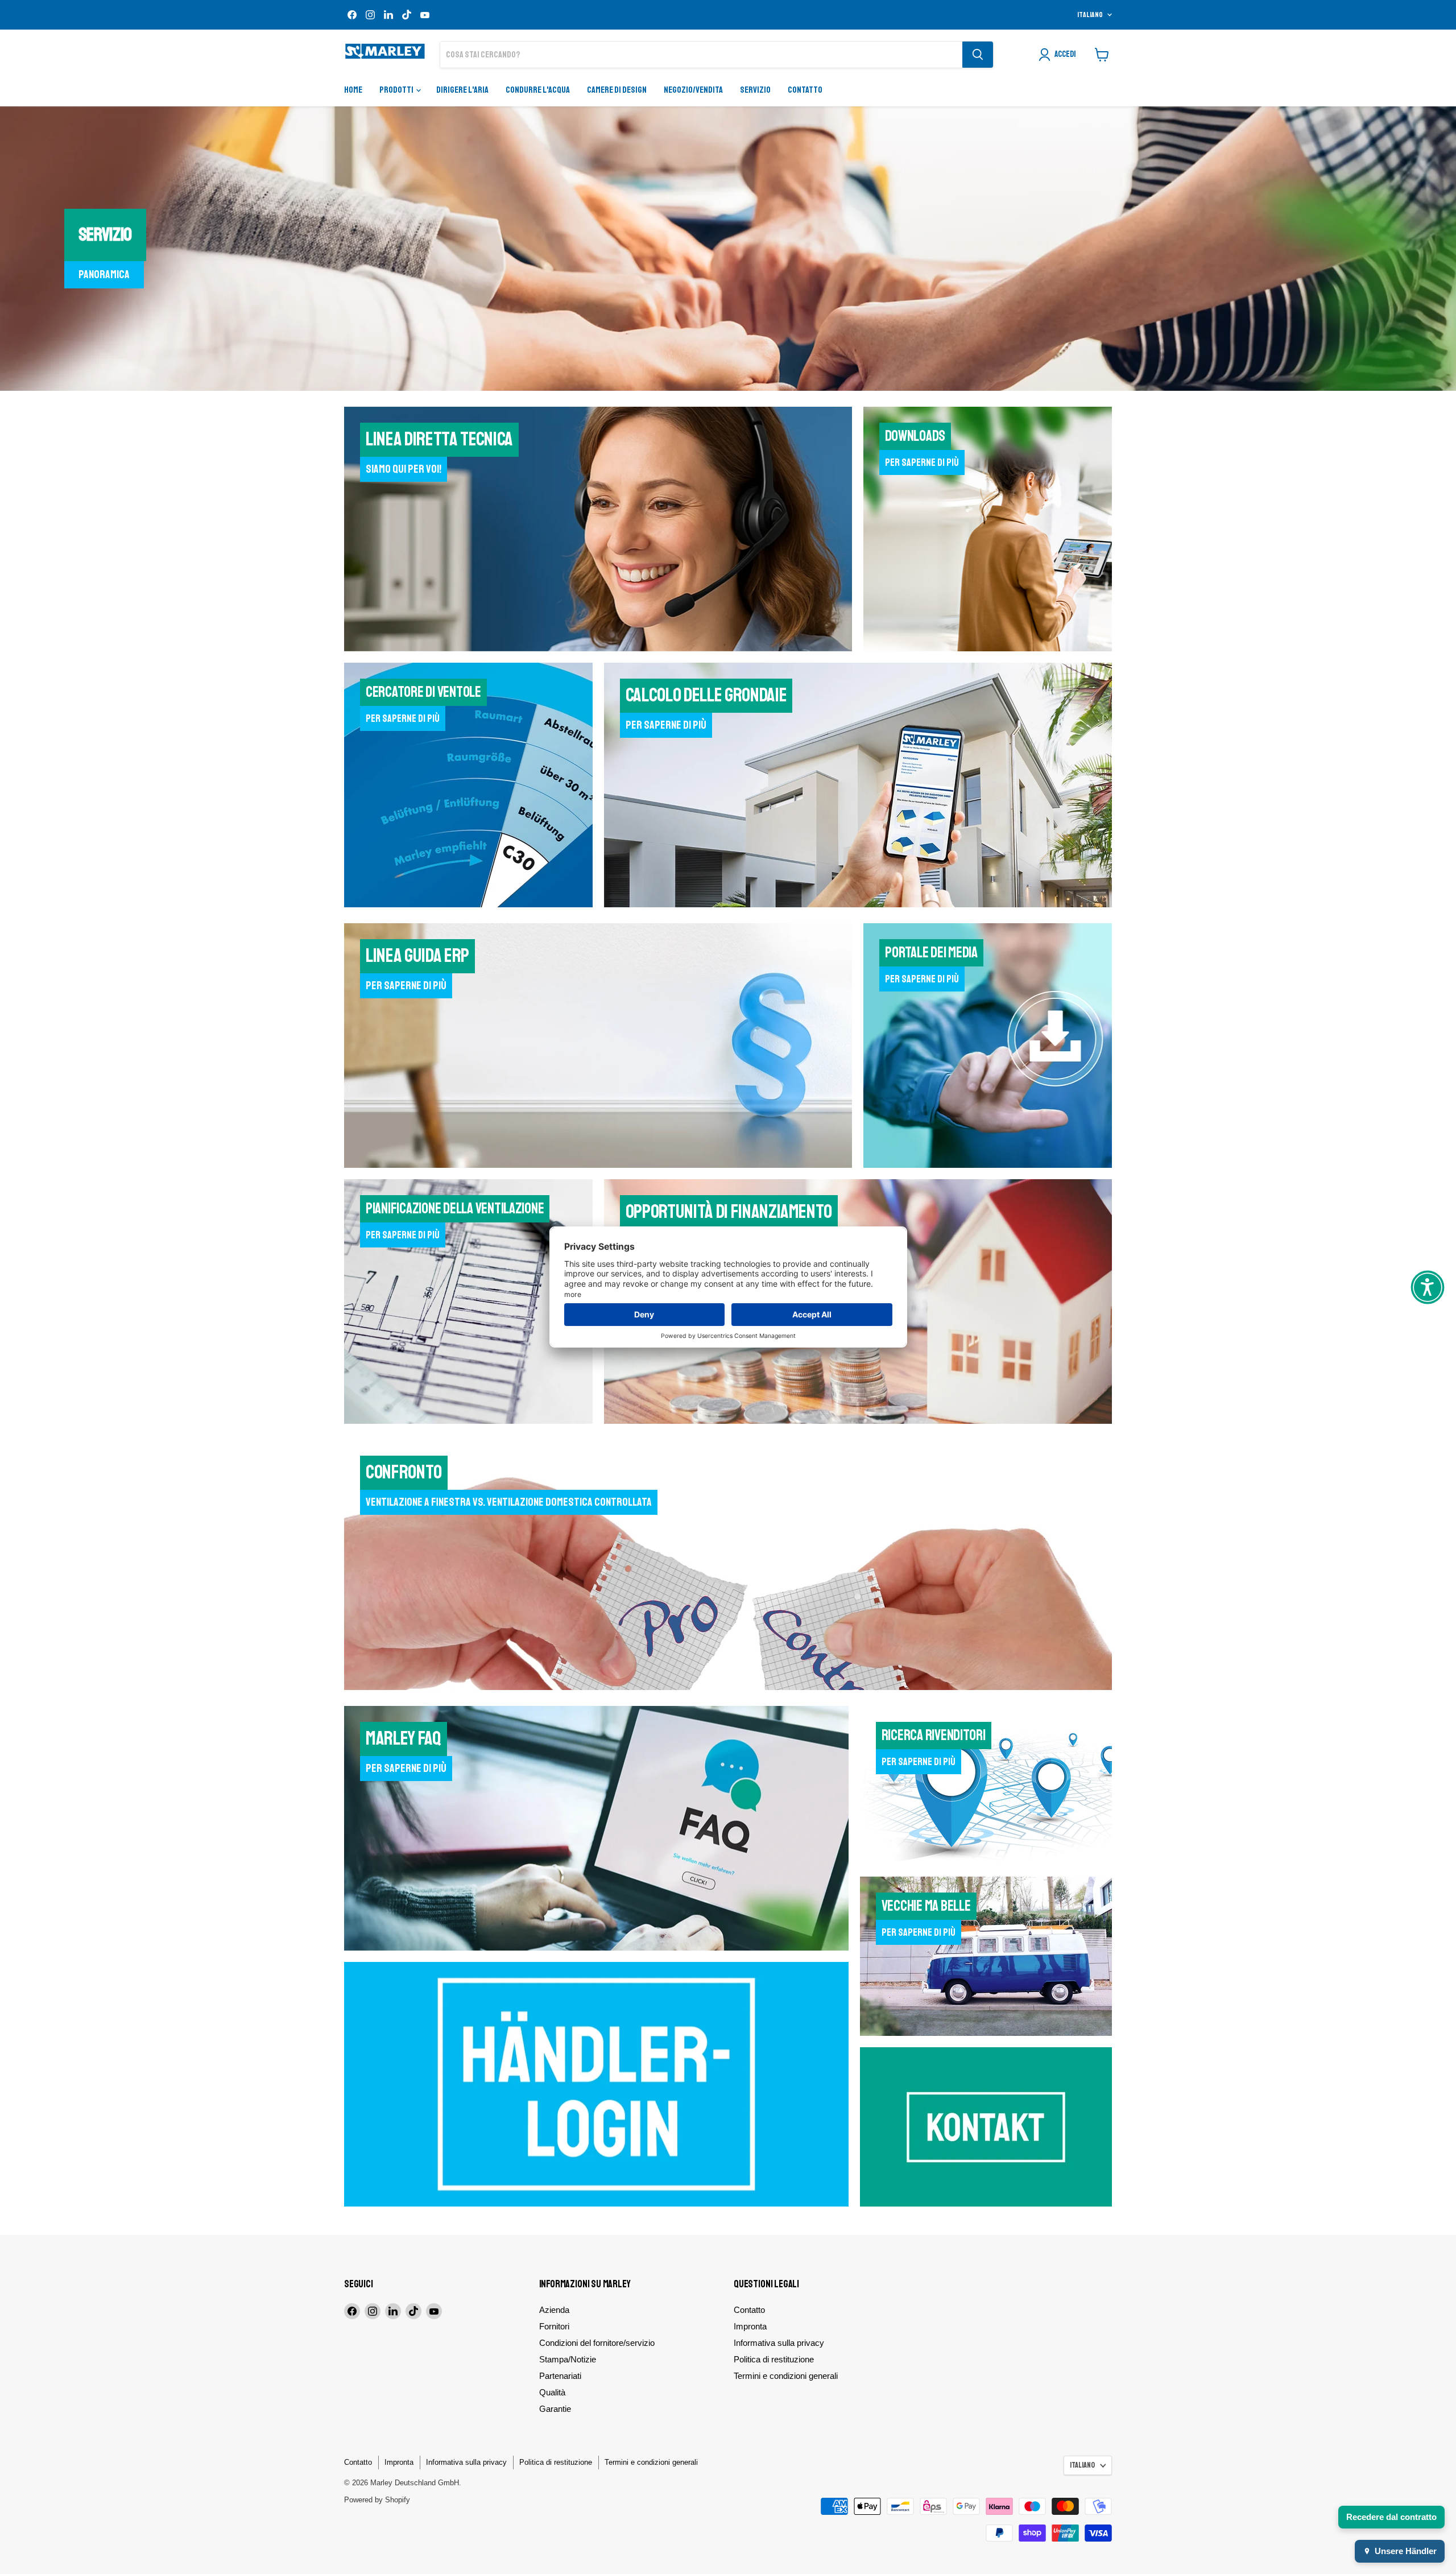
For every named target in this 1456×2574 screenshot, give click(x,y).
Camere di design (617, 90)
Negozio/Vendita (693, 90)
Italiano (1090, 15)
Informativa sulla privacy (779, 2343)
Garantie (555, 2409)
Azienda (554, 2310)
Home (353, 90)
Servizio (755, 90)
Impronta (750, 2326)
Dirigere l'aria (462, 90)
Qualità (552, 2392)
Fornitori (554, 2326)
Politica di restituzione (774, 2359)
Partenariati (560, 2376)
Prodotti (397, 90)
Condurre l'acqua (538, 90)
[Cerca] (978, 55)
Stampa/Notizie (568, 2359)
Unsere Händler (1406, 2551)
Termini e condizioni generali (786, 2376)
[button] (1428, 1287)
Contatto (805, 90)
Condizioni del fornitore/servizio (597, 2343)
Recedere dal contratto (1391, 2517)
